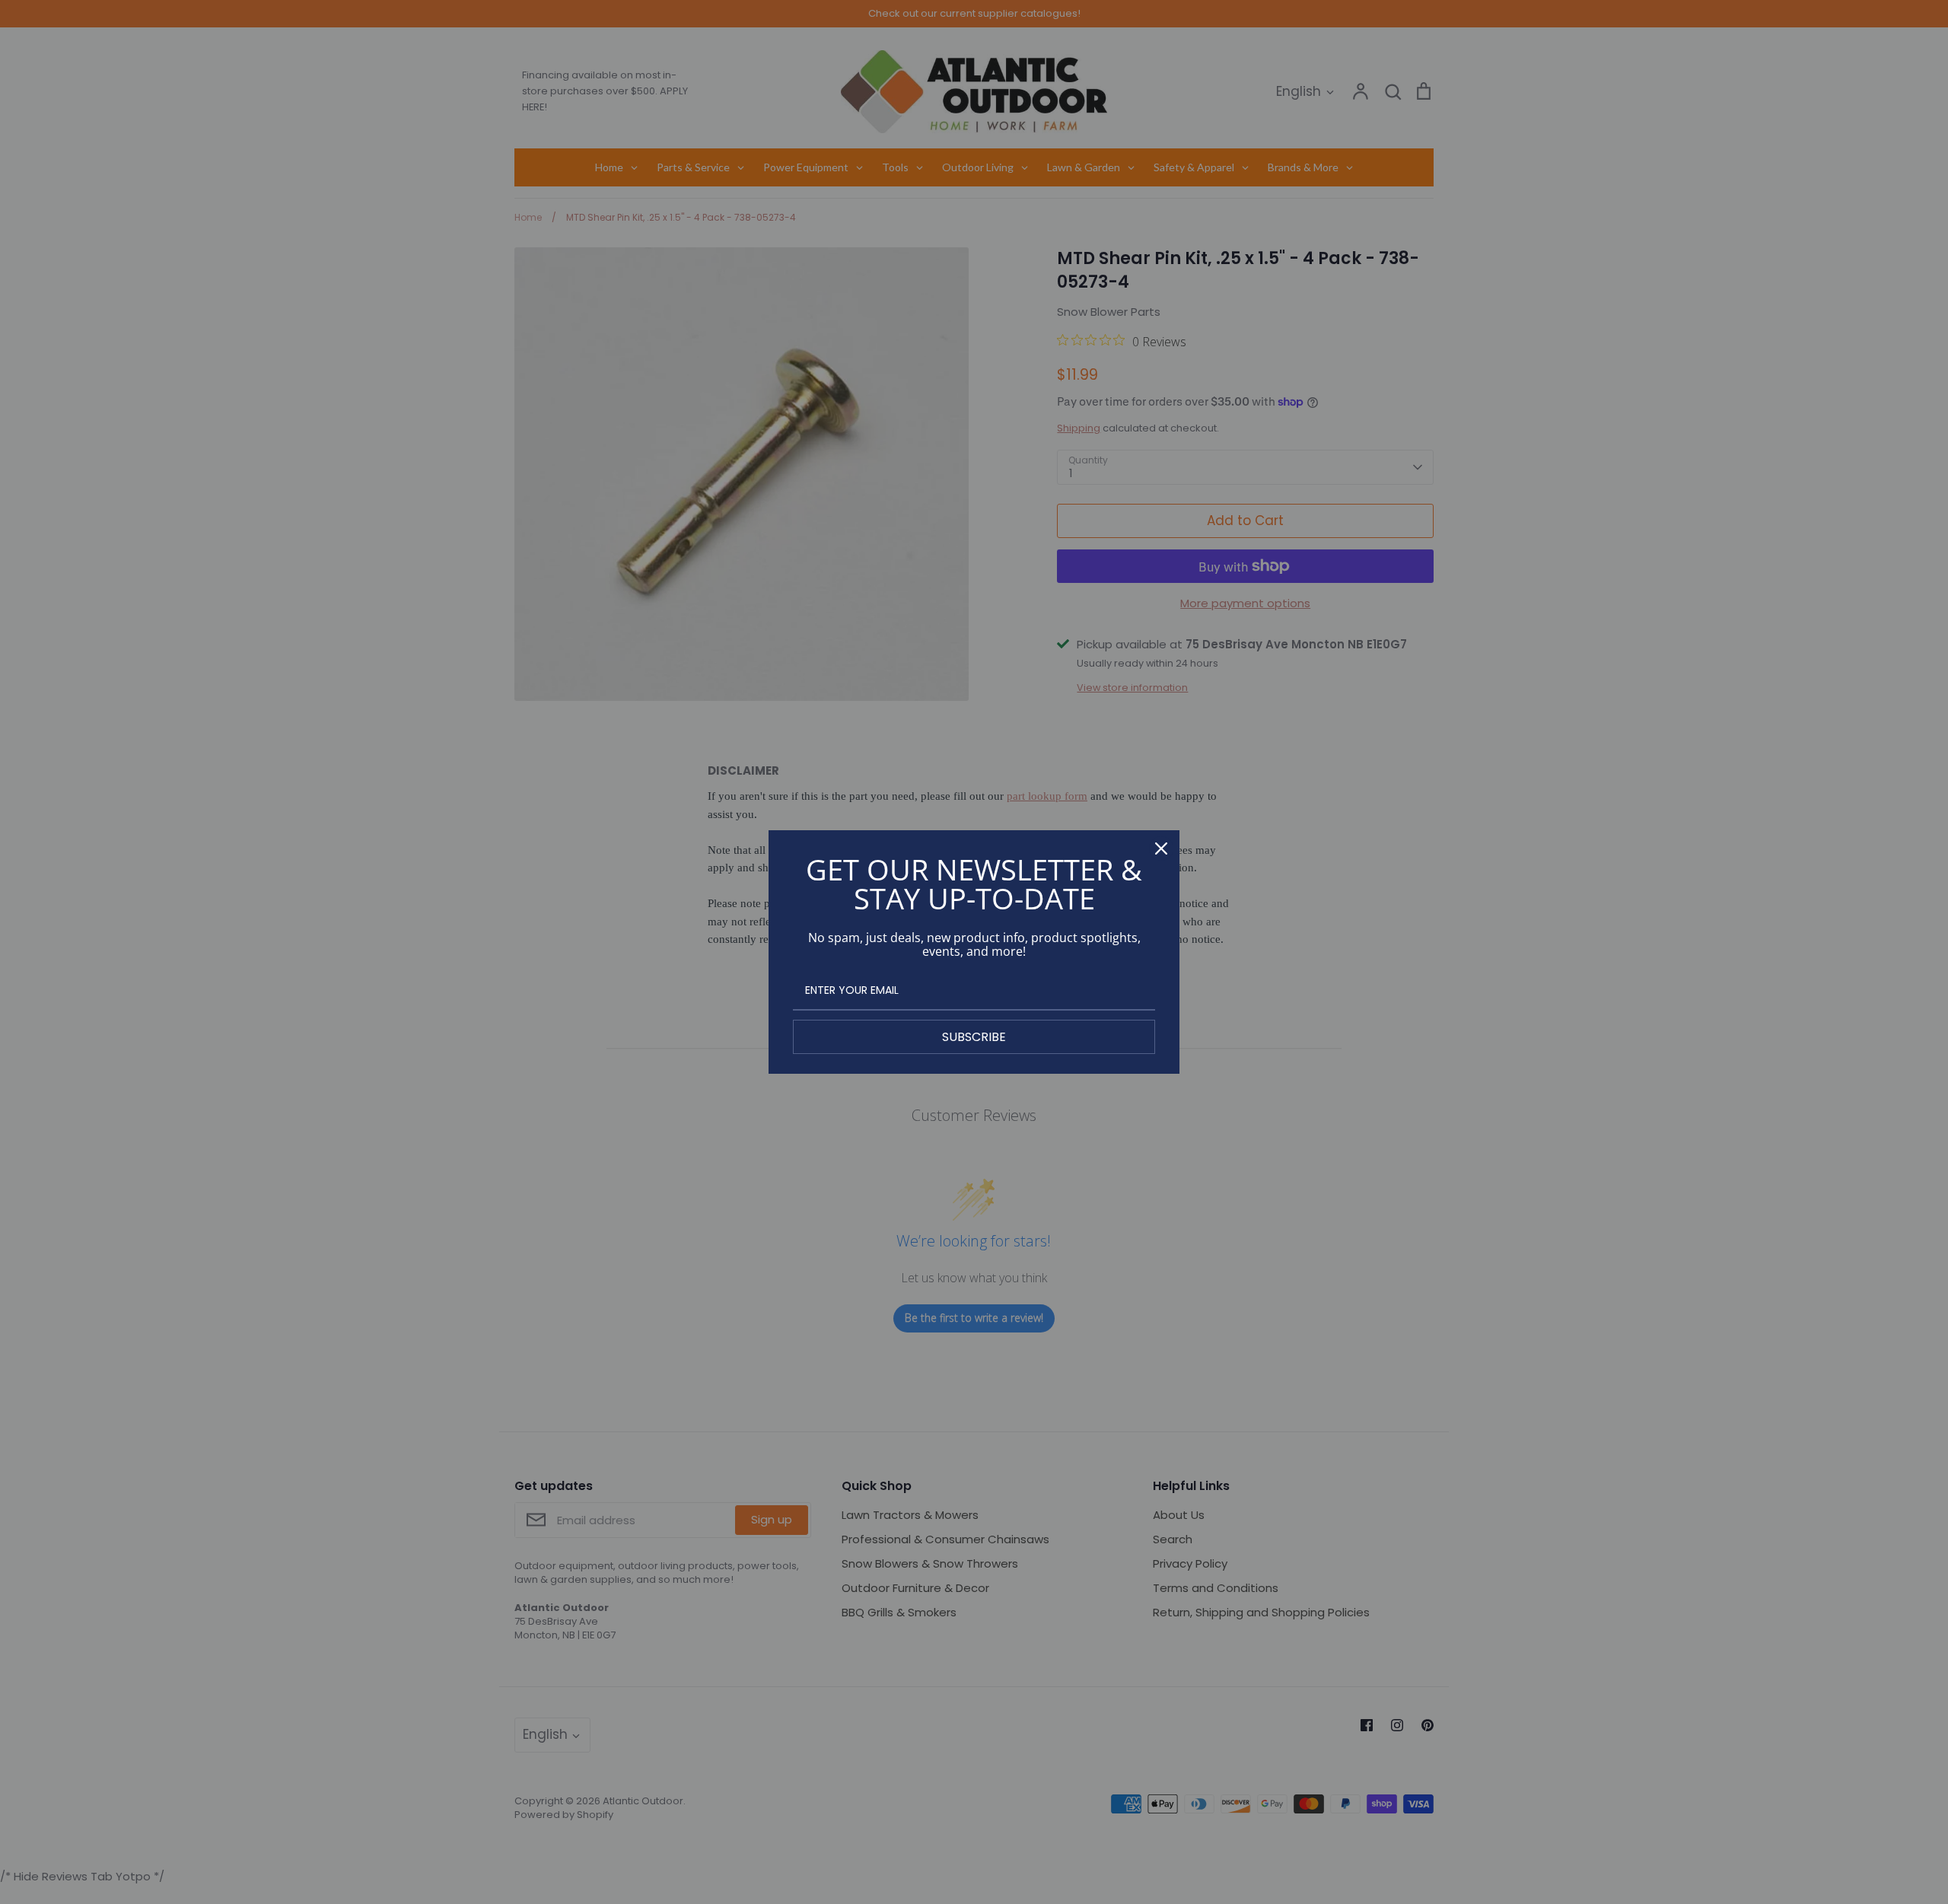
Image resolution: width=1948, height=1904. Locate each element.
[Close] (1161, 849)
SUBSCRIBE (974, 1037)
